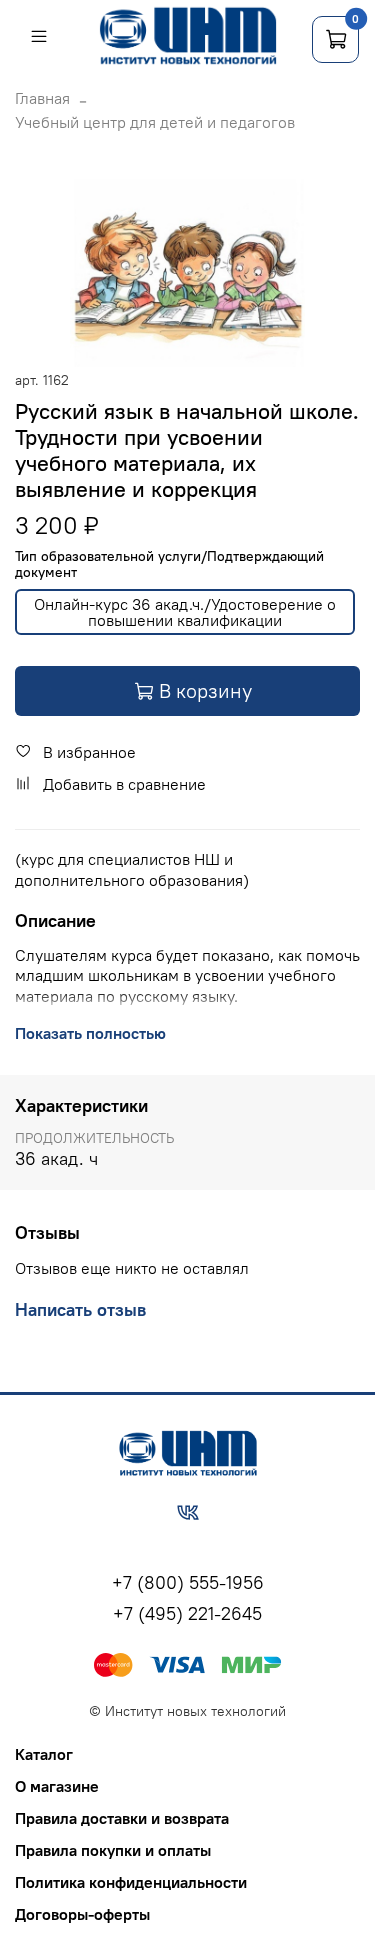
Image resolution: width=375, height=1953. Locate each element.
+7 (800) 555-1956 (188, 1582)
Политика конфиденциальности (131, 1882)
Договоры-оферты (82, 1914)
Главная (42, 98)
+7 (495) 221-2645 (187, 1613)
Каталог (44, 1754)
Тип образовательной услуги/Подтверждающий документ (169, 565)
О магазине (57, 1786)
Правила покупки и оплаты (113, 1850)
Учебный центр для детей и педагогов (155, 122)
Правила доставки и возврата (122, 1818)
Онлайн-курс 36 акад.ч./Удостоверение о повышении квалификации (185, 612)
